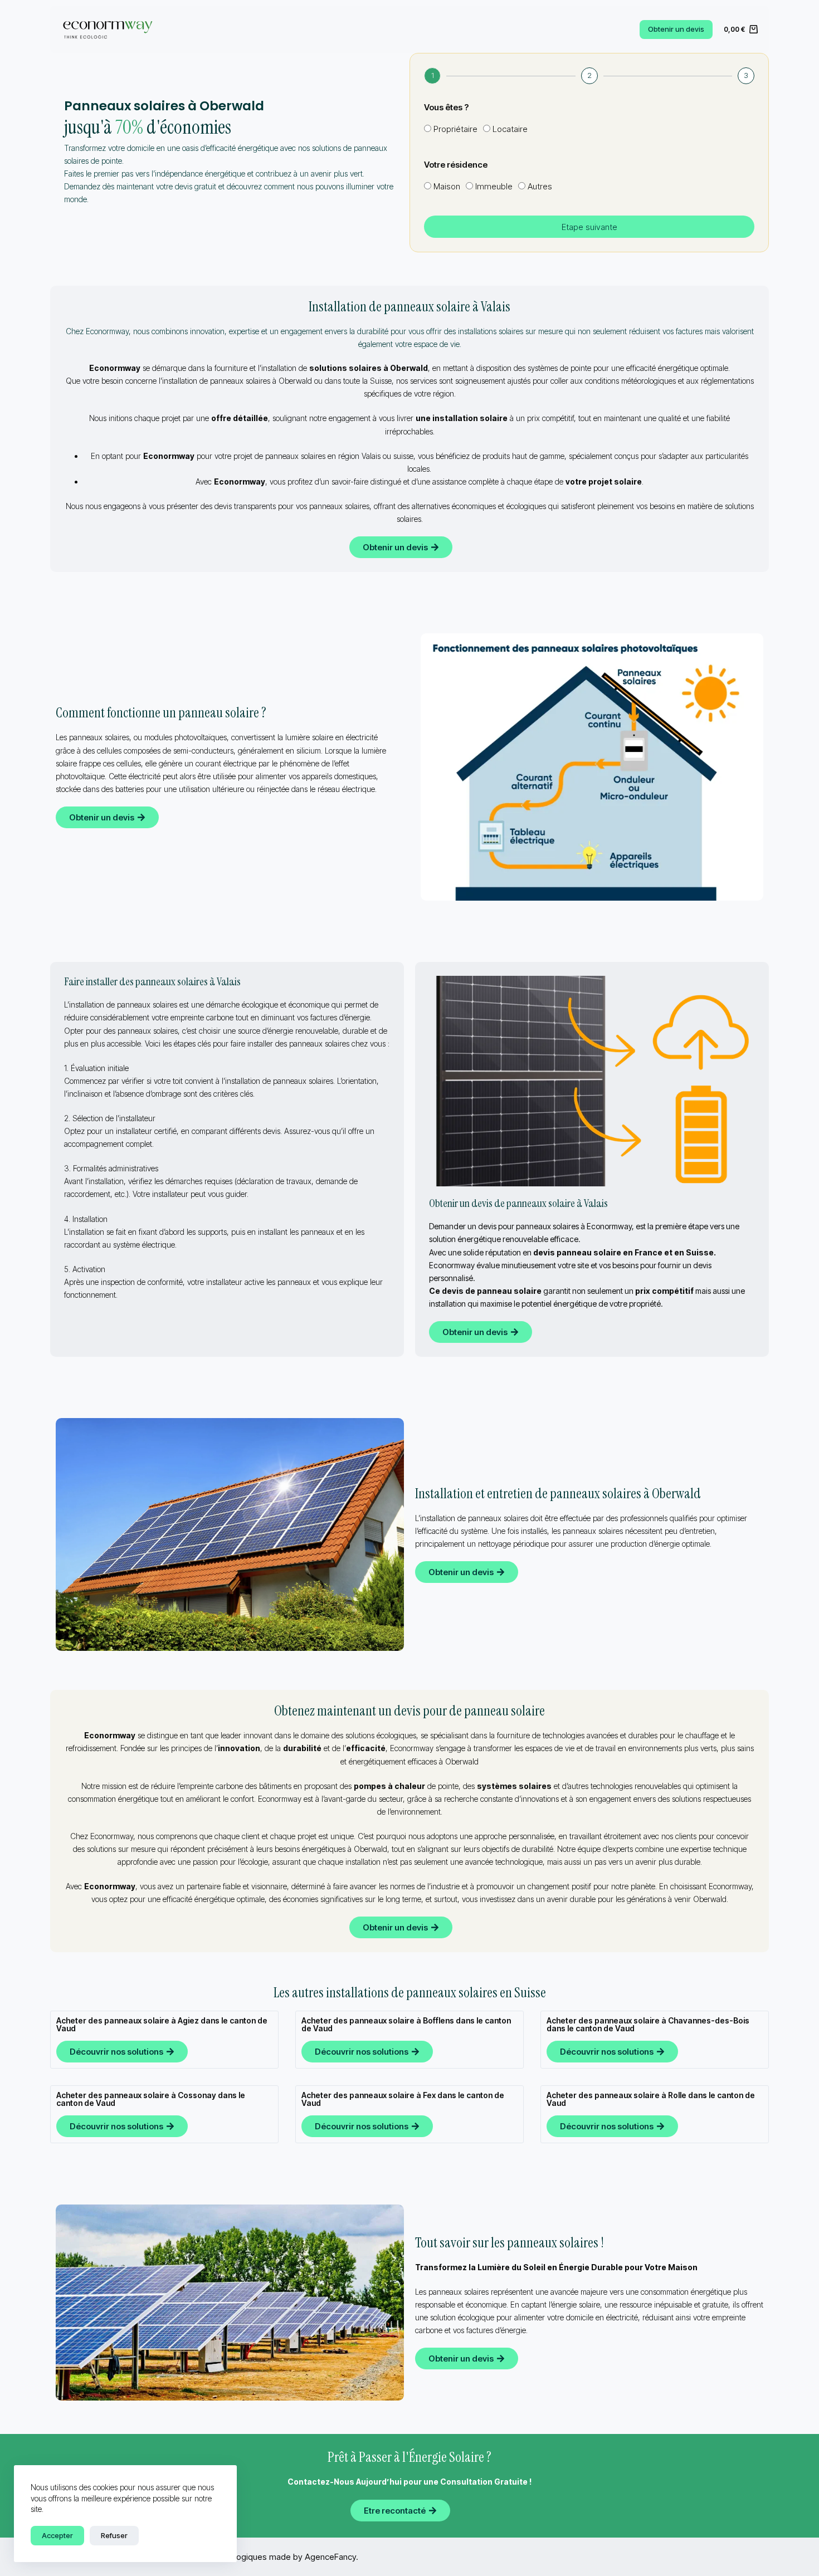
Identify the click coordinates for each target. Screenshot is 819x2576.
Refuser (114, 2535)
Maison (447, 186)
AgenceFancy (330, 2557)
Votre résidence (456, 165)
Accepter (57, 2535)
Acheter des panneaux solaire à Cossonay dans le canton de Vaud (151, 2099)
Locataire (510, 129)
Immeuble (494, 186)
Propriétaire (455, 129)
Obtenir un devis (676, 29)
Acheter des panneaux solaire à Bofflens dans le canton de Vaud (406, 2024)
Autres (540, 186)
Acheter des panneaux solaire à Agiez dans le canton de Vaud (162, 2024)
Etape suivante (589, 227)
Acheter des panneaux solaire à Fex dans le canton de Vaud (403, 2099)
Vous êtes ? (446, 107)
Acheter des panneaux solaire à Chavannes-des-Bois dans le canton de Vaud (648, 2024)
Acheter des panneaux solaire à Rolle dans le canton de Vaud (651, 2099)
